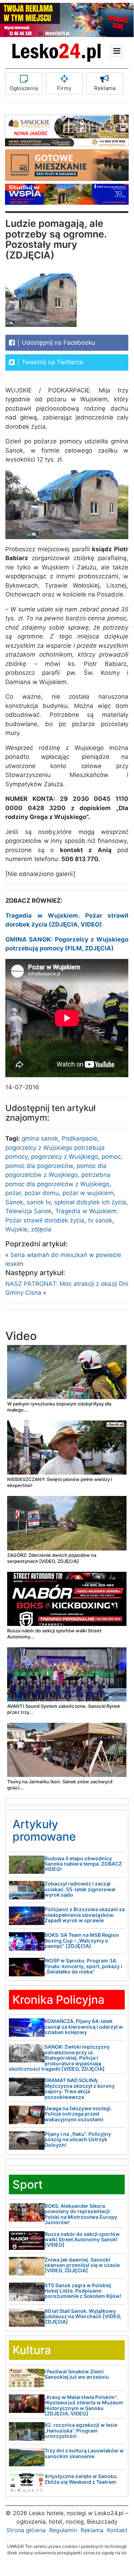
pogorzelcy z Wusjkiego (65, 1157)
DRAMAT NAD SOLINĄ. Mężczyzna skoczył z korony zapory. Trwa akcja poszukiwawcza (80, 2088)
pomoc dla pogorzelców (39, 1166)
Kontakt (117, 2530)
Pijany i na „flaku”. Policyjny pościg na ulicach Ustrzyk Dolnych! (78, 2139)
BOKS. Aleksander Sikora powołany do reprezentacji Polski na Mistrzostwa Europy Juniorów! (81, 2214)
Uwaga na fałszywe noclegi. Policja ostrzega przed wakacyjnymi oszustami (78, 2114)
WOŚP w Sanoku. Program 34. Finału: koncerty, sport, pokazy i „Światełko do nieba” (83, 1966)
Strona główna (26, 2530)
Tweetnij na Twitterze (52, 362)
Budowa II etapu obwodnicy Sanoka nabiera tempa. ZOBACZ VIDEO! (83, 1864)
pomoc (111, 1157)
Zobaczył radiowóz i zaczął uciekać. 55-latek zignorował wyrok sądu (80, 1889)
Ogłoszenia (24, 88)
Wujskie (16, 1229)
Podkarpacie (79, 1138)
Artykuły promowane (44, 1830)
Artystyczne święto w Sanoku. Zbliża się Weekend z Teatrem (81, 2479)
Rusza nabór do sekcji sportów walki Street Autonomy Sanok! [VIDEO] (82, 2239)
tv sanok (100, 1220)
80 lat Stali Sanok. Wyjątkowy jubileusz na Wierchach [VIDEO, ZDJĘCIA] (83, 2316)
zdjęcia (41, 1229)
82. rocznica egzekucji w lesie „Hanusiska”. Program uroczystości (81, 2430)
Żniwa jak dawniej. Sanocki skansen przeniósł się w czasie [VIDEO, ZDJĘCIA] (82, 2265)
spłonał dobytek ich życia (90, 1202)
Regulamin (63, 2530)
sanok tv (39, 1202)
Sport (28, 2184)
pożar (13, 1193)
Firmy (64, 88)
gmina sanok (40, 1138)
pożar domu (42, 1193)
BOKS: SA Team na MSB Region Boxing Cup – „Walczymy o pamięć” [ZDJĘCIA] (82, 1940)
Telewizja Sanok (29, 1211)
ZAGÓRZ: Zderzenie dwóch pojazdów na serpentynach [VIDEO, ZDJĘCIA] (52, 1558)
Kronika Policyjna (58, 2000)
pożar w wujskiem (88, 1193)
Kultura (32, 2350)
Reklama (105, 88)
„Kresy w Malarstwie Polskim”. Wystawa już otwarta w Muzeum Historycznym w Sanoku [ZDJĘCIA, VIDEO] (84, 2405)
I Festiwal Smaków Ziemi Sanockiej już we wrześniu (77, 2374)
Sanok (14, 1202)
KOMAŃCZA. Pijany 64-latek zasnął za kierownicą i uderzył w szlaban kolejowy (84, 2027)
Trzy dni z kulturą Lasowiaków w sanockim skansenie (84, 2453)
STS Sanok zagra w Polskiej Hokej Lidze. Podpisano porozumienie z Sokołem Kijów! (83, 2291)
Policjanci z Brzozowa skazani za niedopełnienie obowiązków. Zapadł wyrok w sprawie (85, 1915)
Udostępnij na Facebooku (58, 343)
